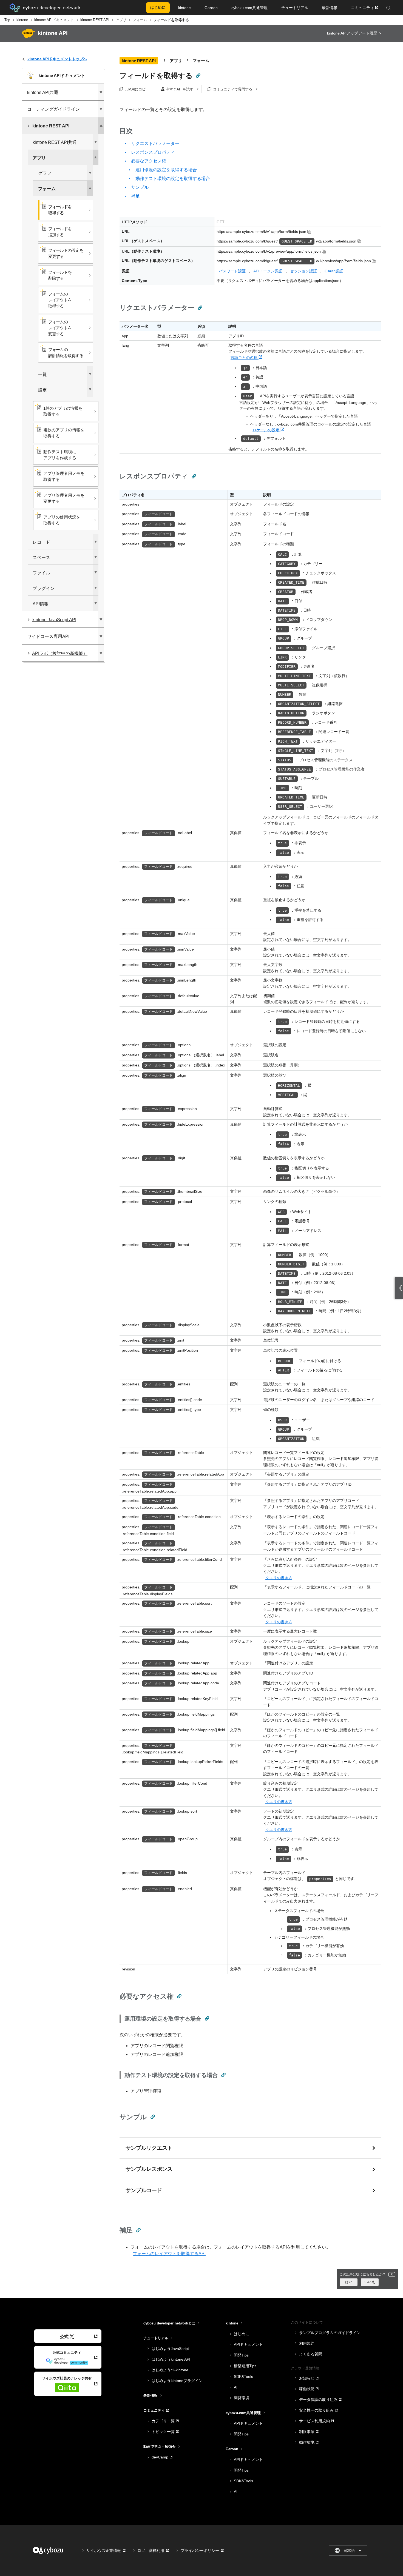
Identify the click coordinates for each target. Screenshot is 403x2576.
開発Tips (241, 2355)
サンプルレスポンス (149, 2169)
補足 (135, 196)
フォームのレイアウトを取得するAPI (169, 2254)
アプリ (121, 20)
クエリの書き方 (279, 1578)
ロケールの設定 (266, 430)
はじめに (242, 2334)
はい (349, 2282)
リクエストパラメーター (155, 143)
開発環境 (242, 2398)
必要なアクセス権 (149, 161)
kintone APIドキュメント (54, 20)
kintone (22, 20)
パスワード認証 (233, 271)
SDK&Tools (243, 2377)
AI (236, 2387)
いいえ (370, 2282)
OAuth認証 (334, 271)
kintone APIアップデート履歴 (352, 33)
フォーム (140, 20)
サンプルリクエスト (149, 2148)
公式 (64, 2337)
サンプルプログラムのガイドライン (330, 2333)
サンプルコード (144, 2190)
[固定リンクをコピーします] (198, 76)
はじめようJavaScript (170, 2349)
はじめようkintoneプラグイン (177, 2381)
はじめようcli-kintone (170, 2370)
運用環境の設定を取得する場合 (166, 170)
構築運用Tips (245, 2366)
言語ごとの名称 (245, 358)
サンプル (140, 187)
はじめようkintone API (171, 2359)
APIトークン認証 (268, 271)
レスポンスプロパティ (153, 152)
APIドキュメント (248, 2344)
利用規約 (307, 2343)
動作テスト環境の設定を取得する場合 (173, 179)
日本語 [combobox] (353, 2551)
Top (7, 20)
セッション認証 (304, 271)
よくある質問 (311, 2354)
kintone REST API (95, 20)
